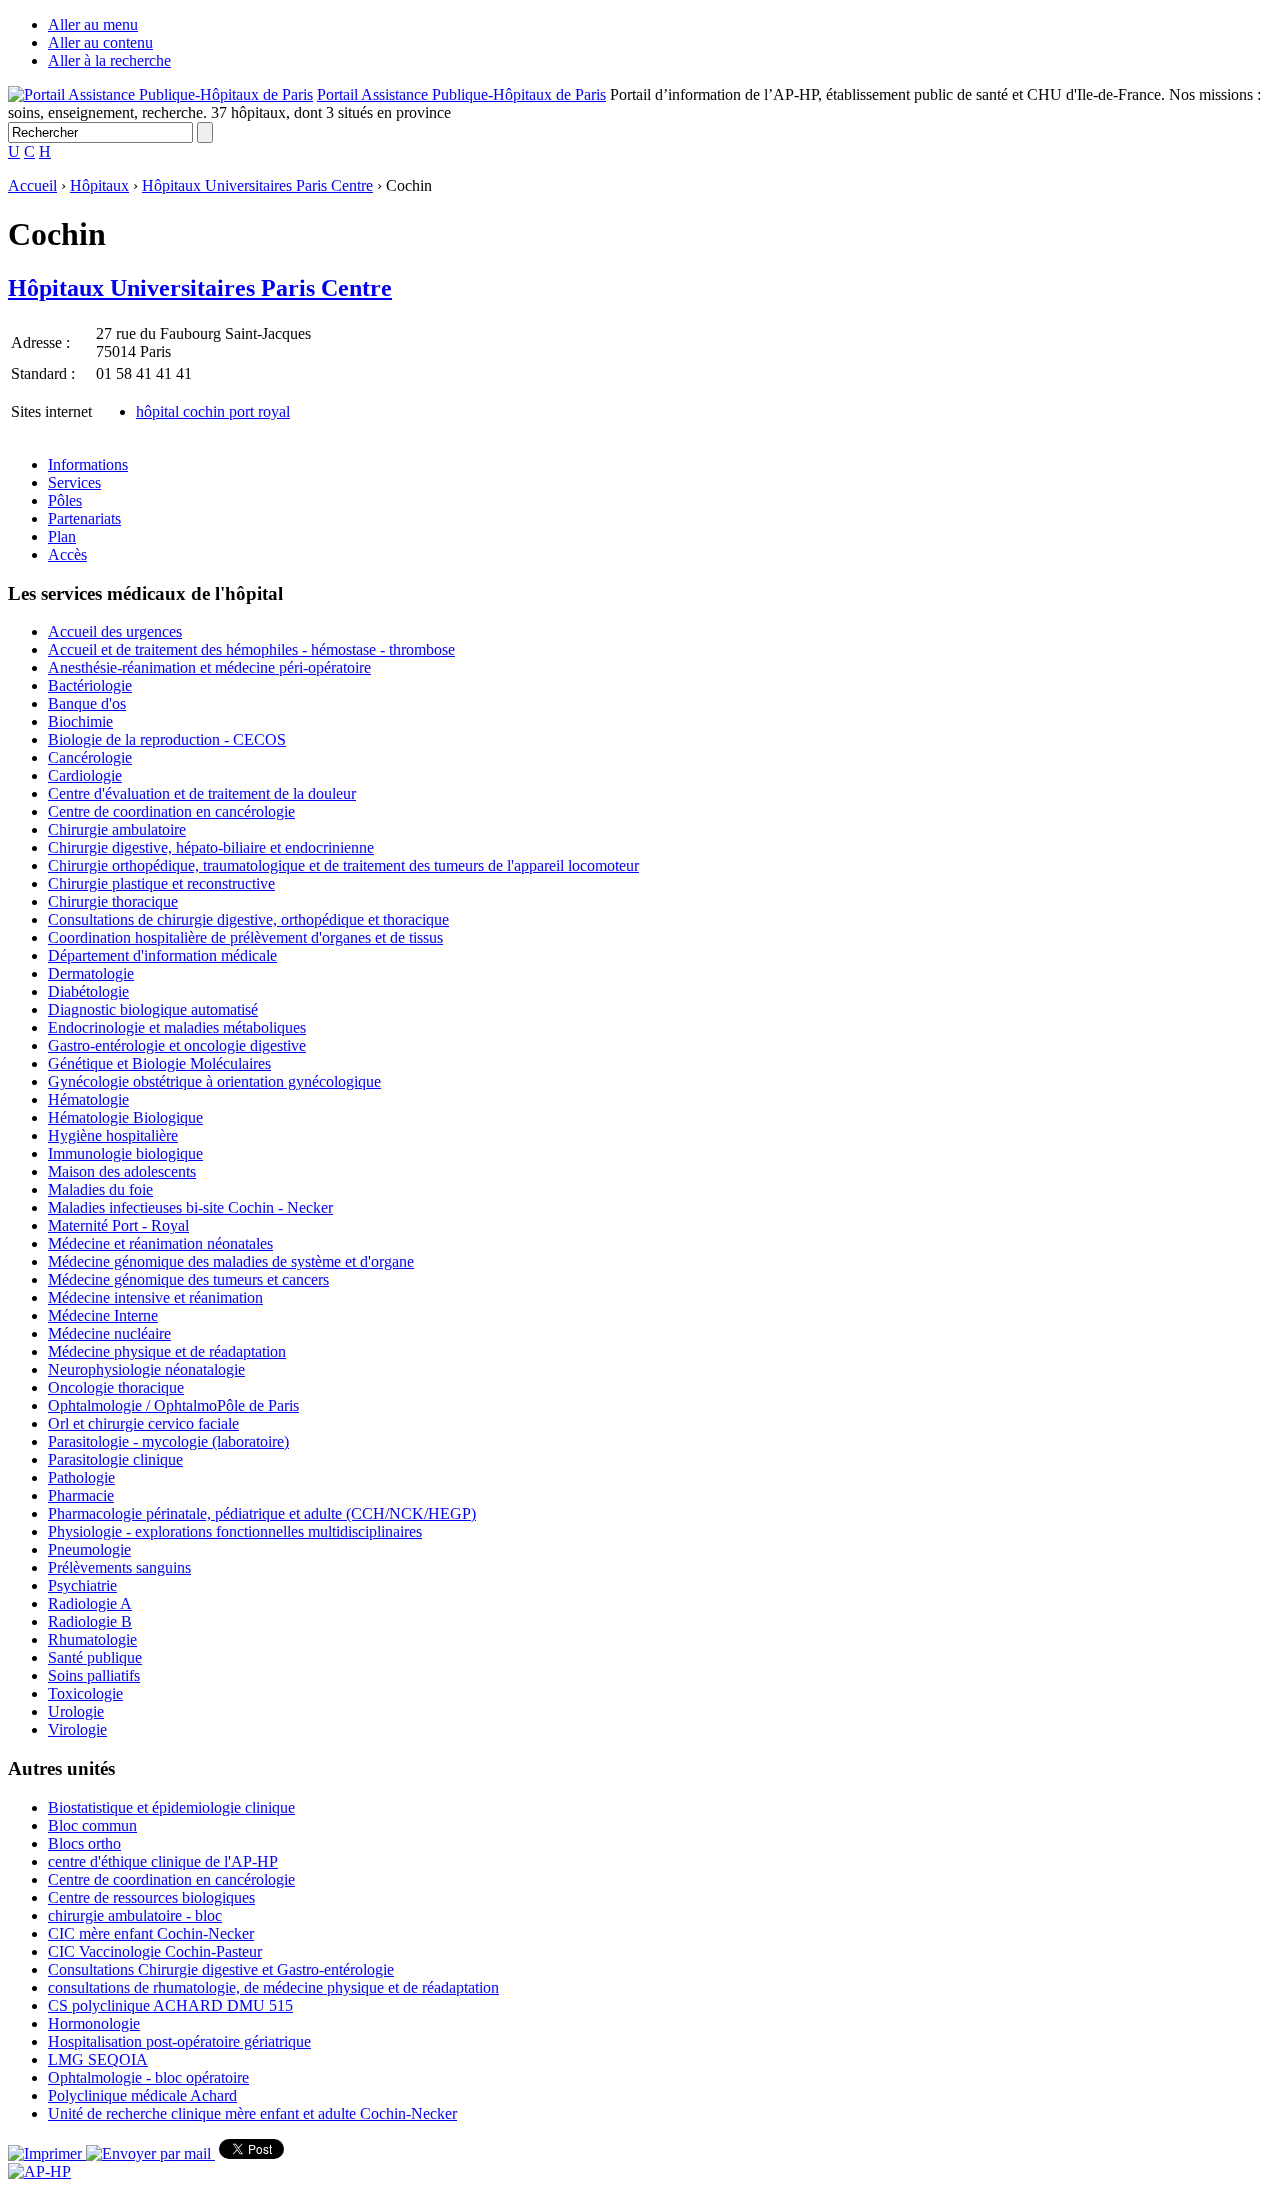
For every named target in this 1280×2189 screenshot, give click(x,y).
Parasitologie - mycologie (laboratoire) (168, 1441)
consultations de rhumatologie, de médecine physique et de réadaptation (273, 1987)
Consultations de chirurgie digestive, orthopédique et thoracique (248, 919)
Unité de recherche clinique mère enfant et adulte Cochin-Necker (252, 2113)
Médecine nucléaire (109, 1333)
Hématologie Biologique (125, 1117)
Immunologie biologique (125, 1153)
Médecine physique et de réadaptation (167, 1351)
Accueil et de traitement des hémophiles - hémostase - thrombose (251, 649)
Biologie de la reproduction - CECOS (167, 739)
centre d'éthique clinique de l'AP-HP (163, 1861)
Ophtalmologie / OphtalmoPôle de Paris (173, 1405)
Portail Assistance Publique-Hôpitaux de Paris (461, 94)
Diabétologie (88, 991)
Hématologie (88, 1099)
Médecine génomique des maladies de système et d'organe (231, 1261)
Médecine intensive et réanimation (155, 1297)
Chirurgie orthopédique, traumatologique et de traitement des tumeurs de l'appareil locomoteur (343, 865)
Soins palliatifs (94, 1675)
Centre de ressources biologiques (151, 1897)
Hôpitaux (99, 185)
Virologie (77, 1729)
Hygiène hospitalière (113, 1135)
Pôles (65, 500)
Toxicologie (85, 1693)
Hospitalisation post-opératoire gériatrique (179, 2041)
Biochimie (80, 721)
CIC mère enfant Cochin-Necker (151, 1933)
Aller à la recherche (109, 60)
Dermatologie (91, 973)
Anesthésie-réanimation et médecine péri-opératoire (209, 667)
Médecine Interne (103, 1315)
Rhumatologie (92, 1639)
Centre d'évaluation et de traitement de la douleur (202, 793)
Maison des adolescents (122, 1171)
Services (74, 482)
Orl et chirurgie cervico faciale (143, 1423)
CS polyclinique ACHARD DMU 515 (170, 2005)
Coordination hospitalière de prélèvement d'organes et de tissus (245, 937)
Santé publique (95, 1657)
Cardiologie (85, 775)
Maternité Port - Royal (118, 1225)
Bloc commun (92, 1825)
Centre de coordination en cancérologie (171, 811)
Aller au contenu (100, 42)
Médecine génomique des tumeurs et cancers (188, 1279)
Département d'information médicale (162, 955)
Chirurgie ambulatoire (117, 829)
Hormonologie (94, 2023)
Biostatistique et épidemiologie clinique (171, 1807)
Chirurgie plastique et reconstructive (161, 883)
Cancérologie (90, 757)
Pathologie (81, 1477)
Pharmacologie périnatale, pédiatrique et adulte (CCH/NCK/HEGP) (262, 1513)
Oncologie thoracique (116, 1387)
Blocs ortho (84, 1843)
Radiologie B (90, 1621)
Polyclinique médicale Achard (142, 2095)
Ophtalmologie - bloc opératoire (148, 2077)
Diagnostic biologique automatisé (153, 1009)
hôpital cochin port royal (213, 411)
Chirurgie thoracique (113, 901)
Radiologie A (90, 1603)
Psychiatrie (82, 1585)
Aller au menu (93, 24)
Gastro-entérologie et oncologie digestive (177, 1045)
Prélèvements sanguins (119, 1567)
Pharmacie (81, 1495)
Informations (88, 464)
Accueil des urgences (115, 631)
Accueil (32, 185)
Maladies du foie (100, 1189)
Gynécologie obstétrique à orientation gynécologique (214, 1081)
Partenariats (84, 518)
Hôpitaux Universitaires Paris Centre (257, 185)
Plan (62, 536)
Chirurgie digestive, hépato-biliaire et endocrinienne (211, 847)
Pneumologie (89, 1549)
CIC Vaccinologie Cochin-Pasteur (155, 1951)
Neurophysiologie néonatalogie (146, 1369)
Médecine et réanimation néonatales (160, 1243)
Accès (67, 554)
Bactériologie (90, 685)
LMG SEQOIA (98, 2059)
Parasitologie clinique (115, 1459)
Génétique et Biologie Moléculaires (159, 1063)
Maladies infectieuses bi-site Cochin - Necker (190, 1207)
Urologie (76, 1711)
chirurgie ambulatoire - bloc (135, 1915)
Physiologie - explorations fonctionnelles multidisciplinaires (235, 1531)
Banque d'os (87, 703)
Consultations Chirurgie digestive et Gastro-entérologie (221, 1969)
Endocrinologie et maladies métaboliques (177, 1027)
